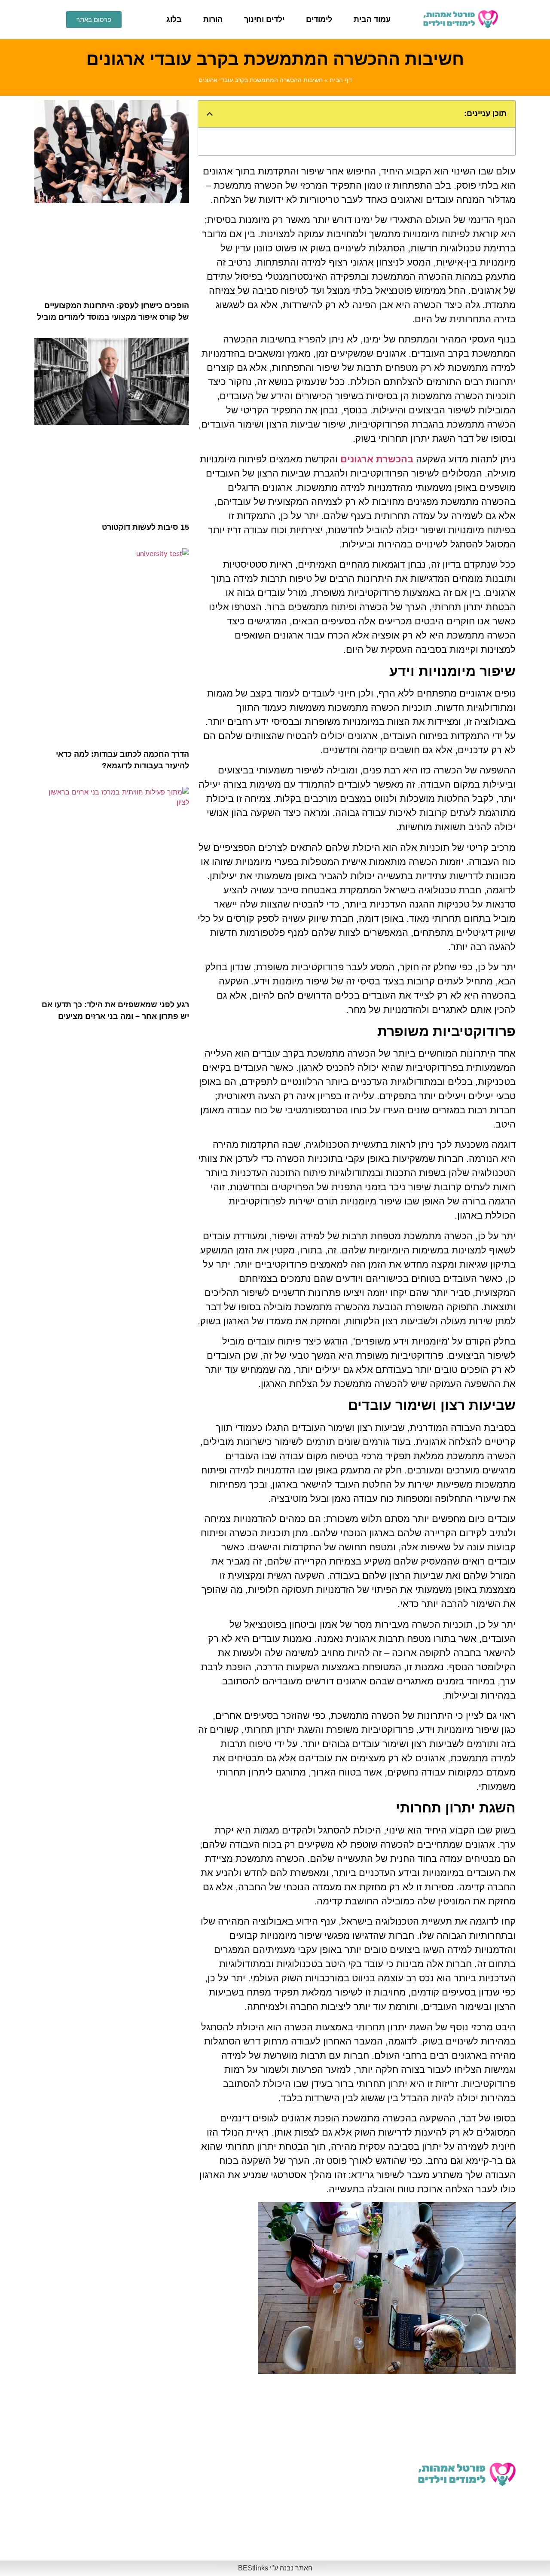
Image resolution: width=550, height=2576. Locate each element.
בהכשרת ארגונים (377, 459)
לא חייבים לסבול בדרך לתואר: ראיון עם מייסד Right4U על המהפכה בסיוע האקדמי (356, 2437)
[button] (210, 114)
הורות (213, 19)
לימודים (319, 19)
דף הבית (341, 80)
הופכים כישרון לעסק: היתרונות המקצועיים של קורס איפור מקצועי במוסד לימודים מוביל (226, 2437)
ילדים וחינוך (264, 19)
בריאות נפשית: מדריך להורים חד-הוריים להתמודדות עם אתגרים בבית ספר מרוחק (93, 2487)
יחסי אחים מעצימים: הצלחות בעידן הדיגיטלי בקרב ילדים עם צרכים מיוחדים (356, 2536)
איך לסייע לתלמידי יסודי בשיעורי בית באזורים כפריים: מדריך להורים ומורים (223, 2536)
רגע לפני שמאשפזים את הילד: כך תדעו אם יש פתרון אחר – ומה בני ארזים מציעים (221, 2487)
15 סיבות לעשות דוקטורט (145, 527)
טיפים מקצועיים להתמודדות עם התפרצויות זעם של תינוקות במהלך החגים (96, 2536)
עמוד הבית (372, 19)
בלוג (174, 19)
